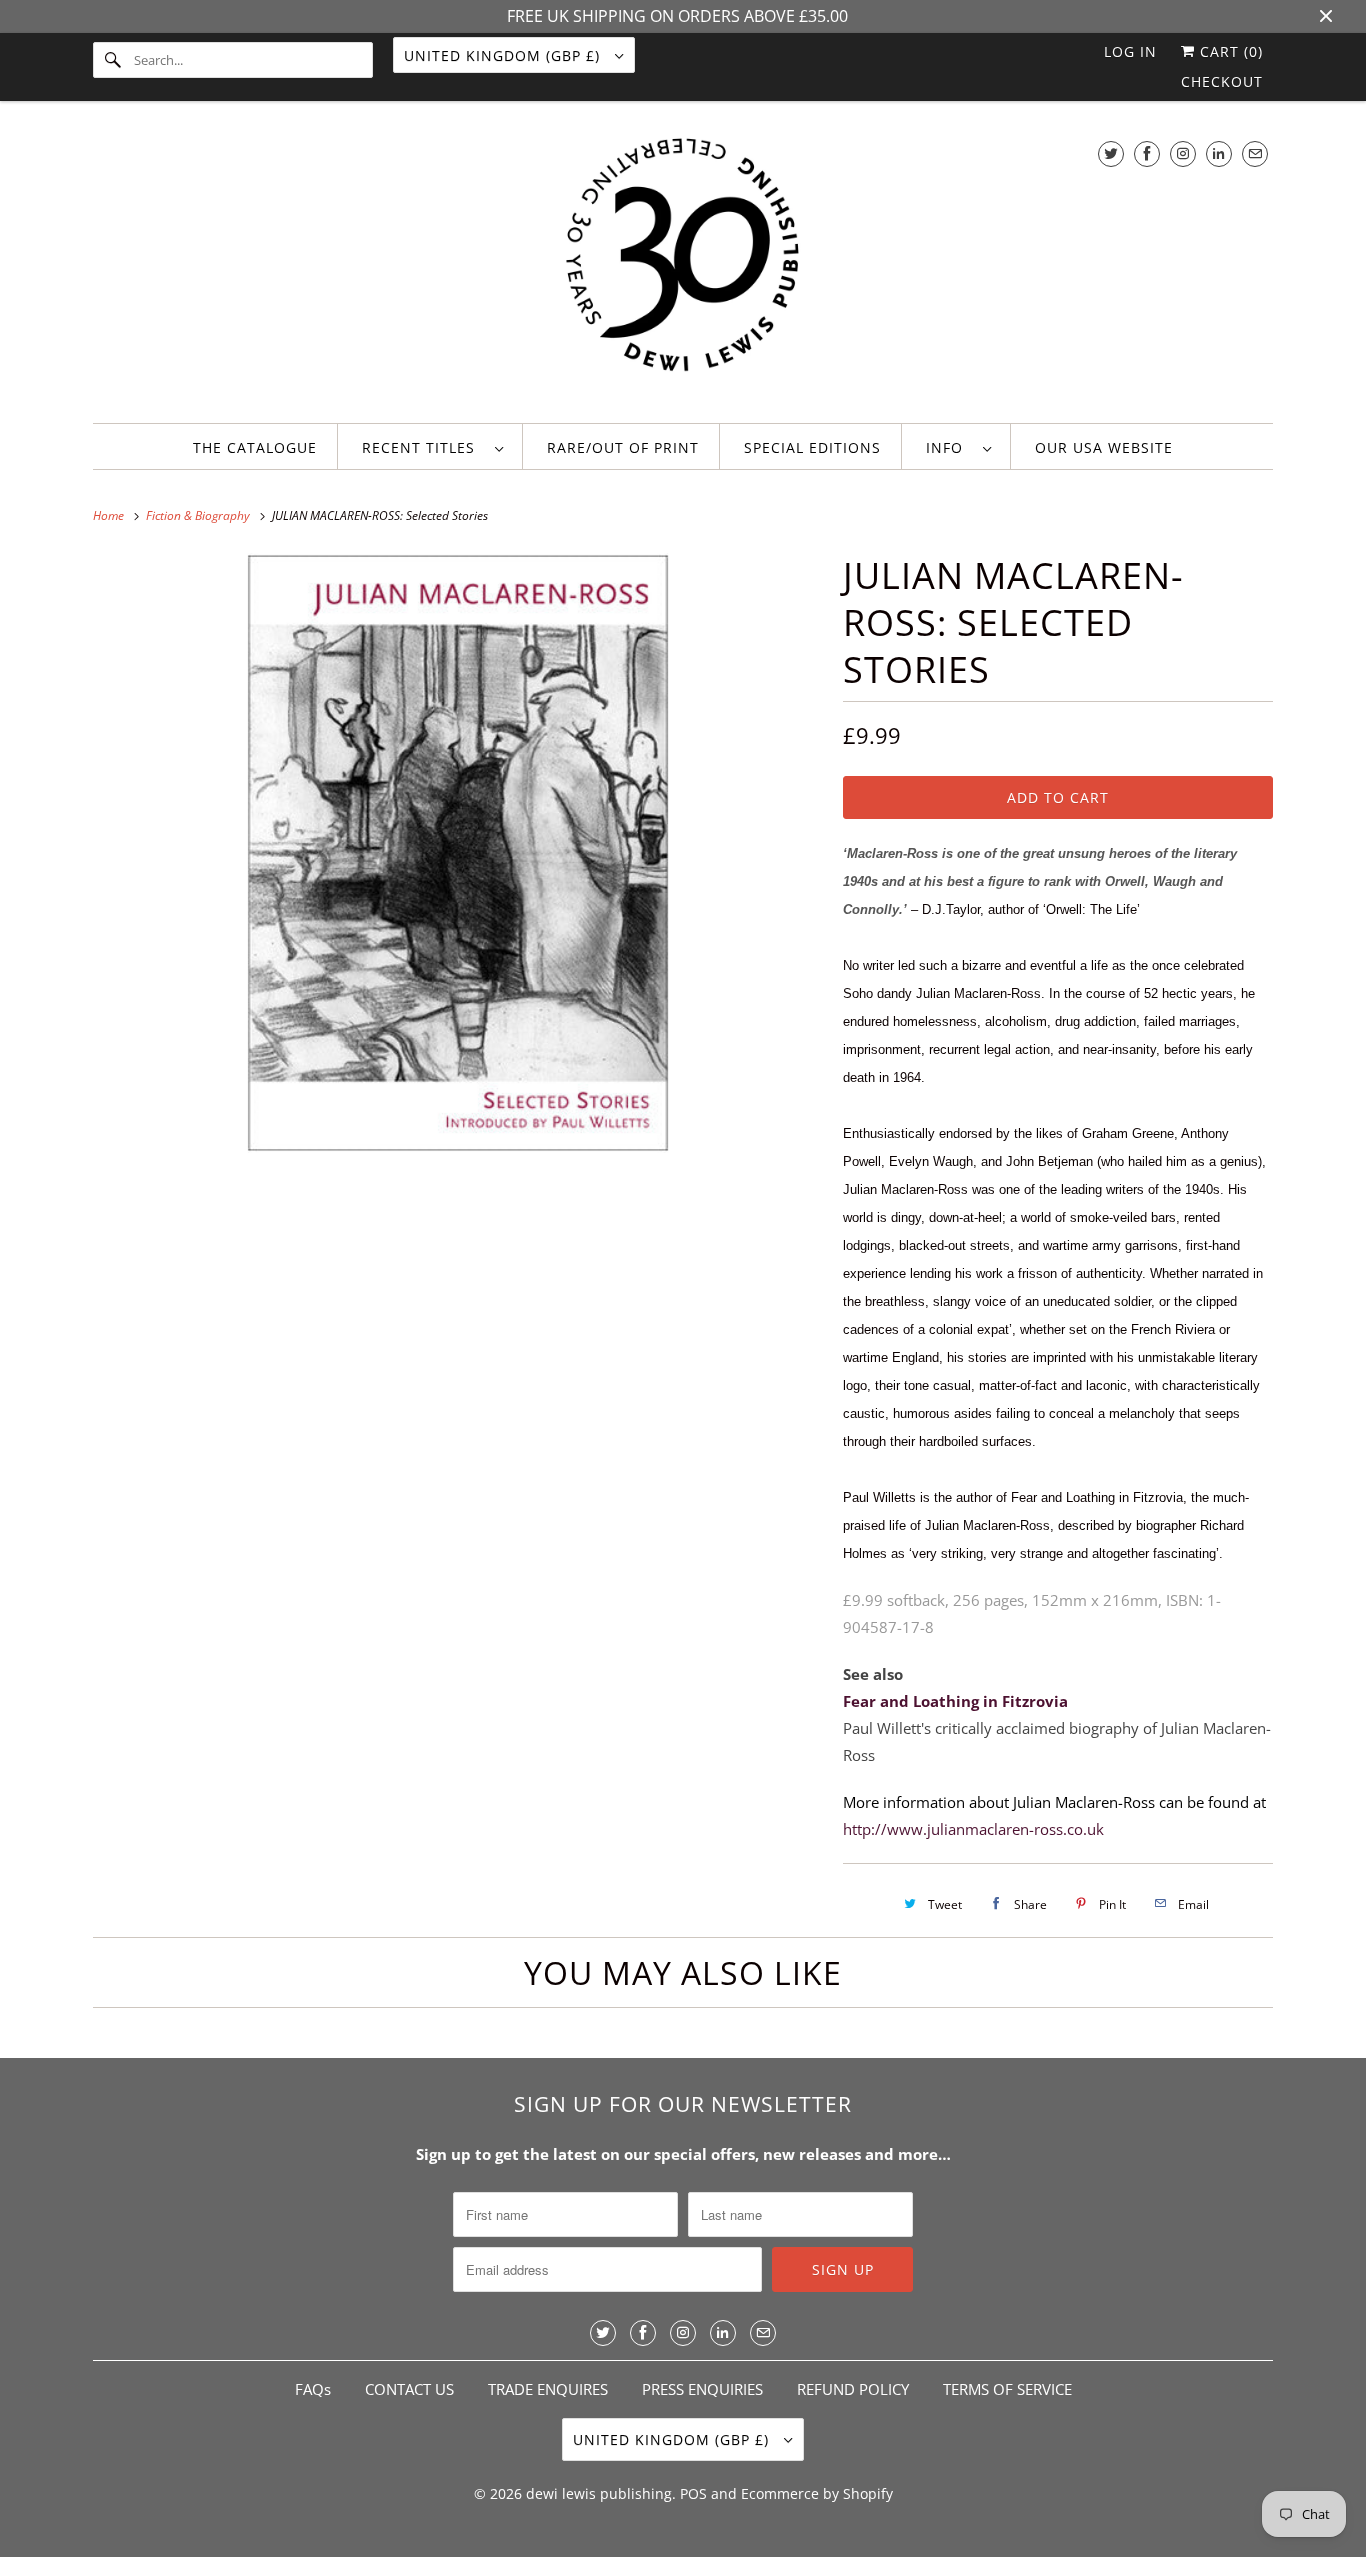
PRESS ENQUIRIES (702, 2389)
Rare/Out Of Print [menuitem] (623, 447)
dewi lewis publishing (599, 2493)
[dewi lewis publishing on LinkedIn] (1219, 153)
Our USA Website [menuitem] (1104, 447)
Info (949, 447)
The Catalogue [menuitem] (255, 447)
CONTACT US (409, 2389)
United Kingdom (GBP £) (504, 55)
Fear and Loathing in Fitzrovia (955, 1701)
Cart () (1229, 51)
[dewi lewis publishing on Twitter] (1111, 153)
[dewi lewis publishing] (683, 267)
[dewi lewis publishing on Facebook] (1147, 153)
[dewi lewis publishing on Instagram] (1183, 153)
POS (693, 2493)
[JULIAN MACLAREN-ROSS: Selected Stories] (458, 853)
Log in (1130, 51)
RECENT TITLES (423, 447)
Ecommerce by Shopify (817, 2493)
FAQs (313, 2389)
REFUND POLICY (853, 2389)
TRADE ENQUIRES (548, 2389)
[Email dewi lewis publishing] (1255, 153)
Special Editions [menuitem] (812, 447)
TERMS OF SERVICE (1007, 2389)
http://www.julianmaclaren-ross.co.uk (973, 1829)
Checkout (1222, 81)
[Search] (113, 60)
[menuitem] (432, 446)
